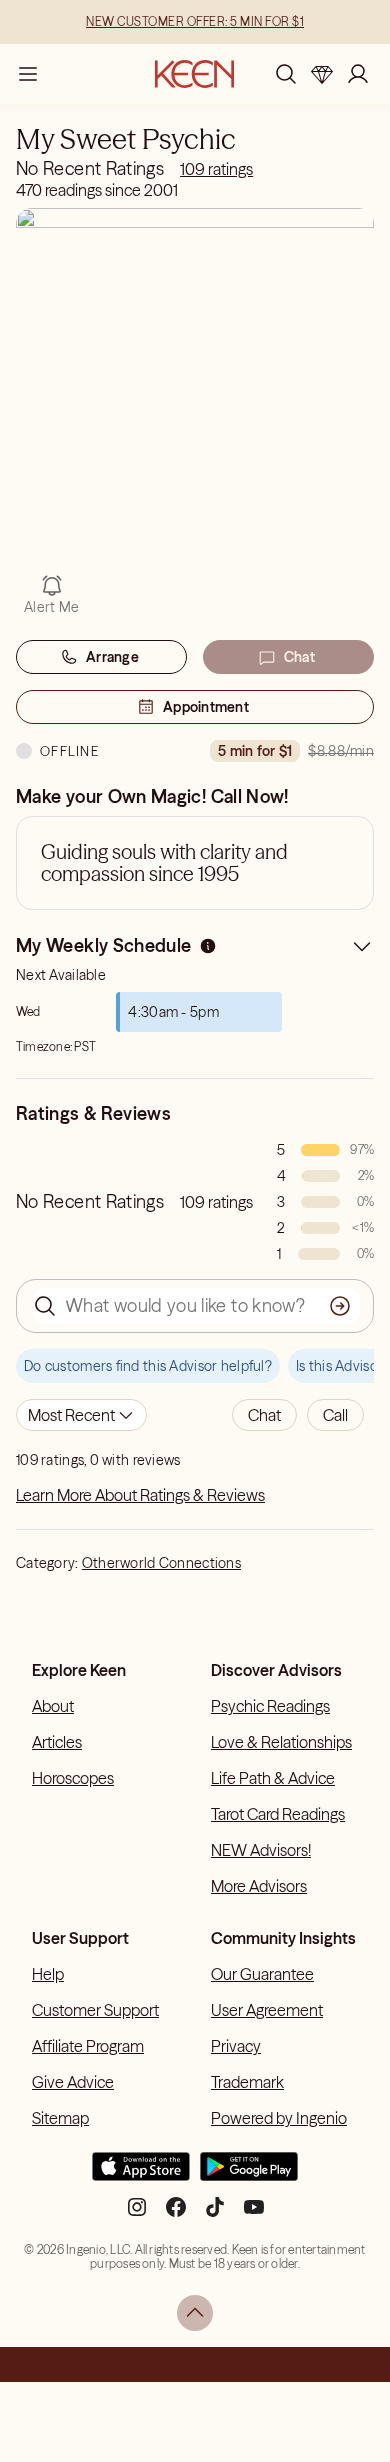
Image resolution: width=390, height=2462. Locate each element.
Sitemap (60, 2118)
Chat (299, 657)
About (53, 1706)
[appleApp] (141, 2175)
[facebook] (176, 2215)
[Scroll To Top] (195, 2313)
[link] (216, 169)
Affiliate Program (88, 2046)
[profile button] (358, 74)
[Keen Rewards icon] (322, 74)
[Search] (286, 74)
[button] (264, 1415)
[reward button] (322, 74)
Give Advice (73, 2082)
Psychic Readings (270, 1706)
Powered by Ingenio (279, 2118)
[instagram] (137, 2215)
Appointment (206, 707)
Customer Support (95, 2010)
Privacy (236, 2046)
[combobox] (81, 1415)
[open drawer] (28, 74)
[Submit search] (340, 1306)
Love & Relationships (281, 1742)
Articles (57, 1742)
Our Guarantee (262, 1974)
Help (48, 1974)
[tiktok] (215, 2215)
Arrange (112, 657)
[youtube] (254, 2215)
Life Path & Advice (273, 1778)
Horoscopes (73, 1778)
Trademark (247, 2082)
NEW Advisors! (261, 1850)
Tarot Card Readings (278, 1814)
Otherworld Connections (161, 1563)
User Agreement (267, 2010)
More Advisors (259, 1886)
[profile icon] (358, 74)
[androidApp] (249, 2175)
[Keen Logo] (194, 74)
